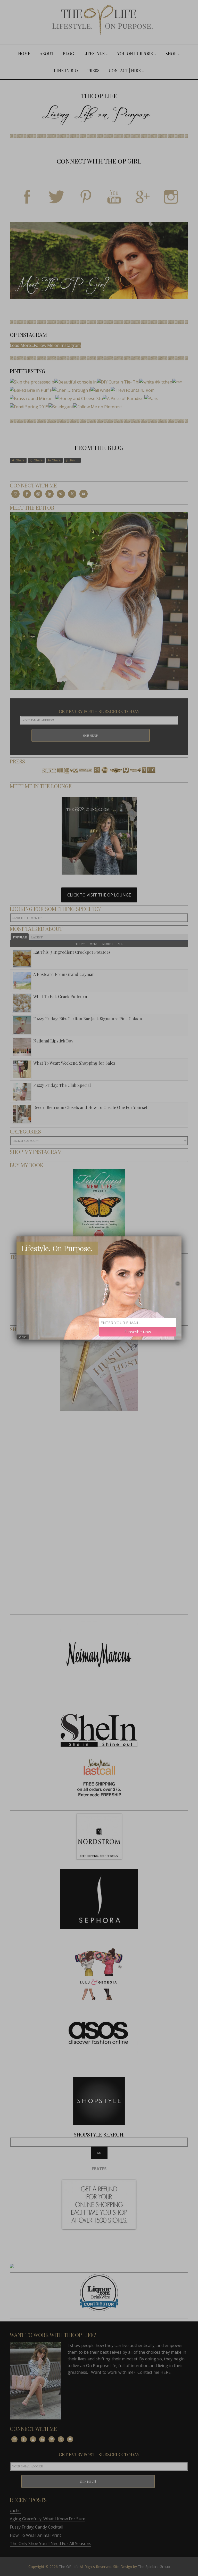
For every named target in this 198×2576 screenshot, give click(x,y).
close (23, 1337)
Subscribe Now (138, 1332)
